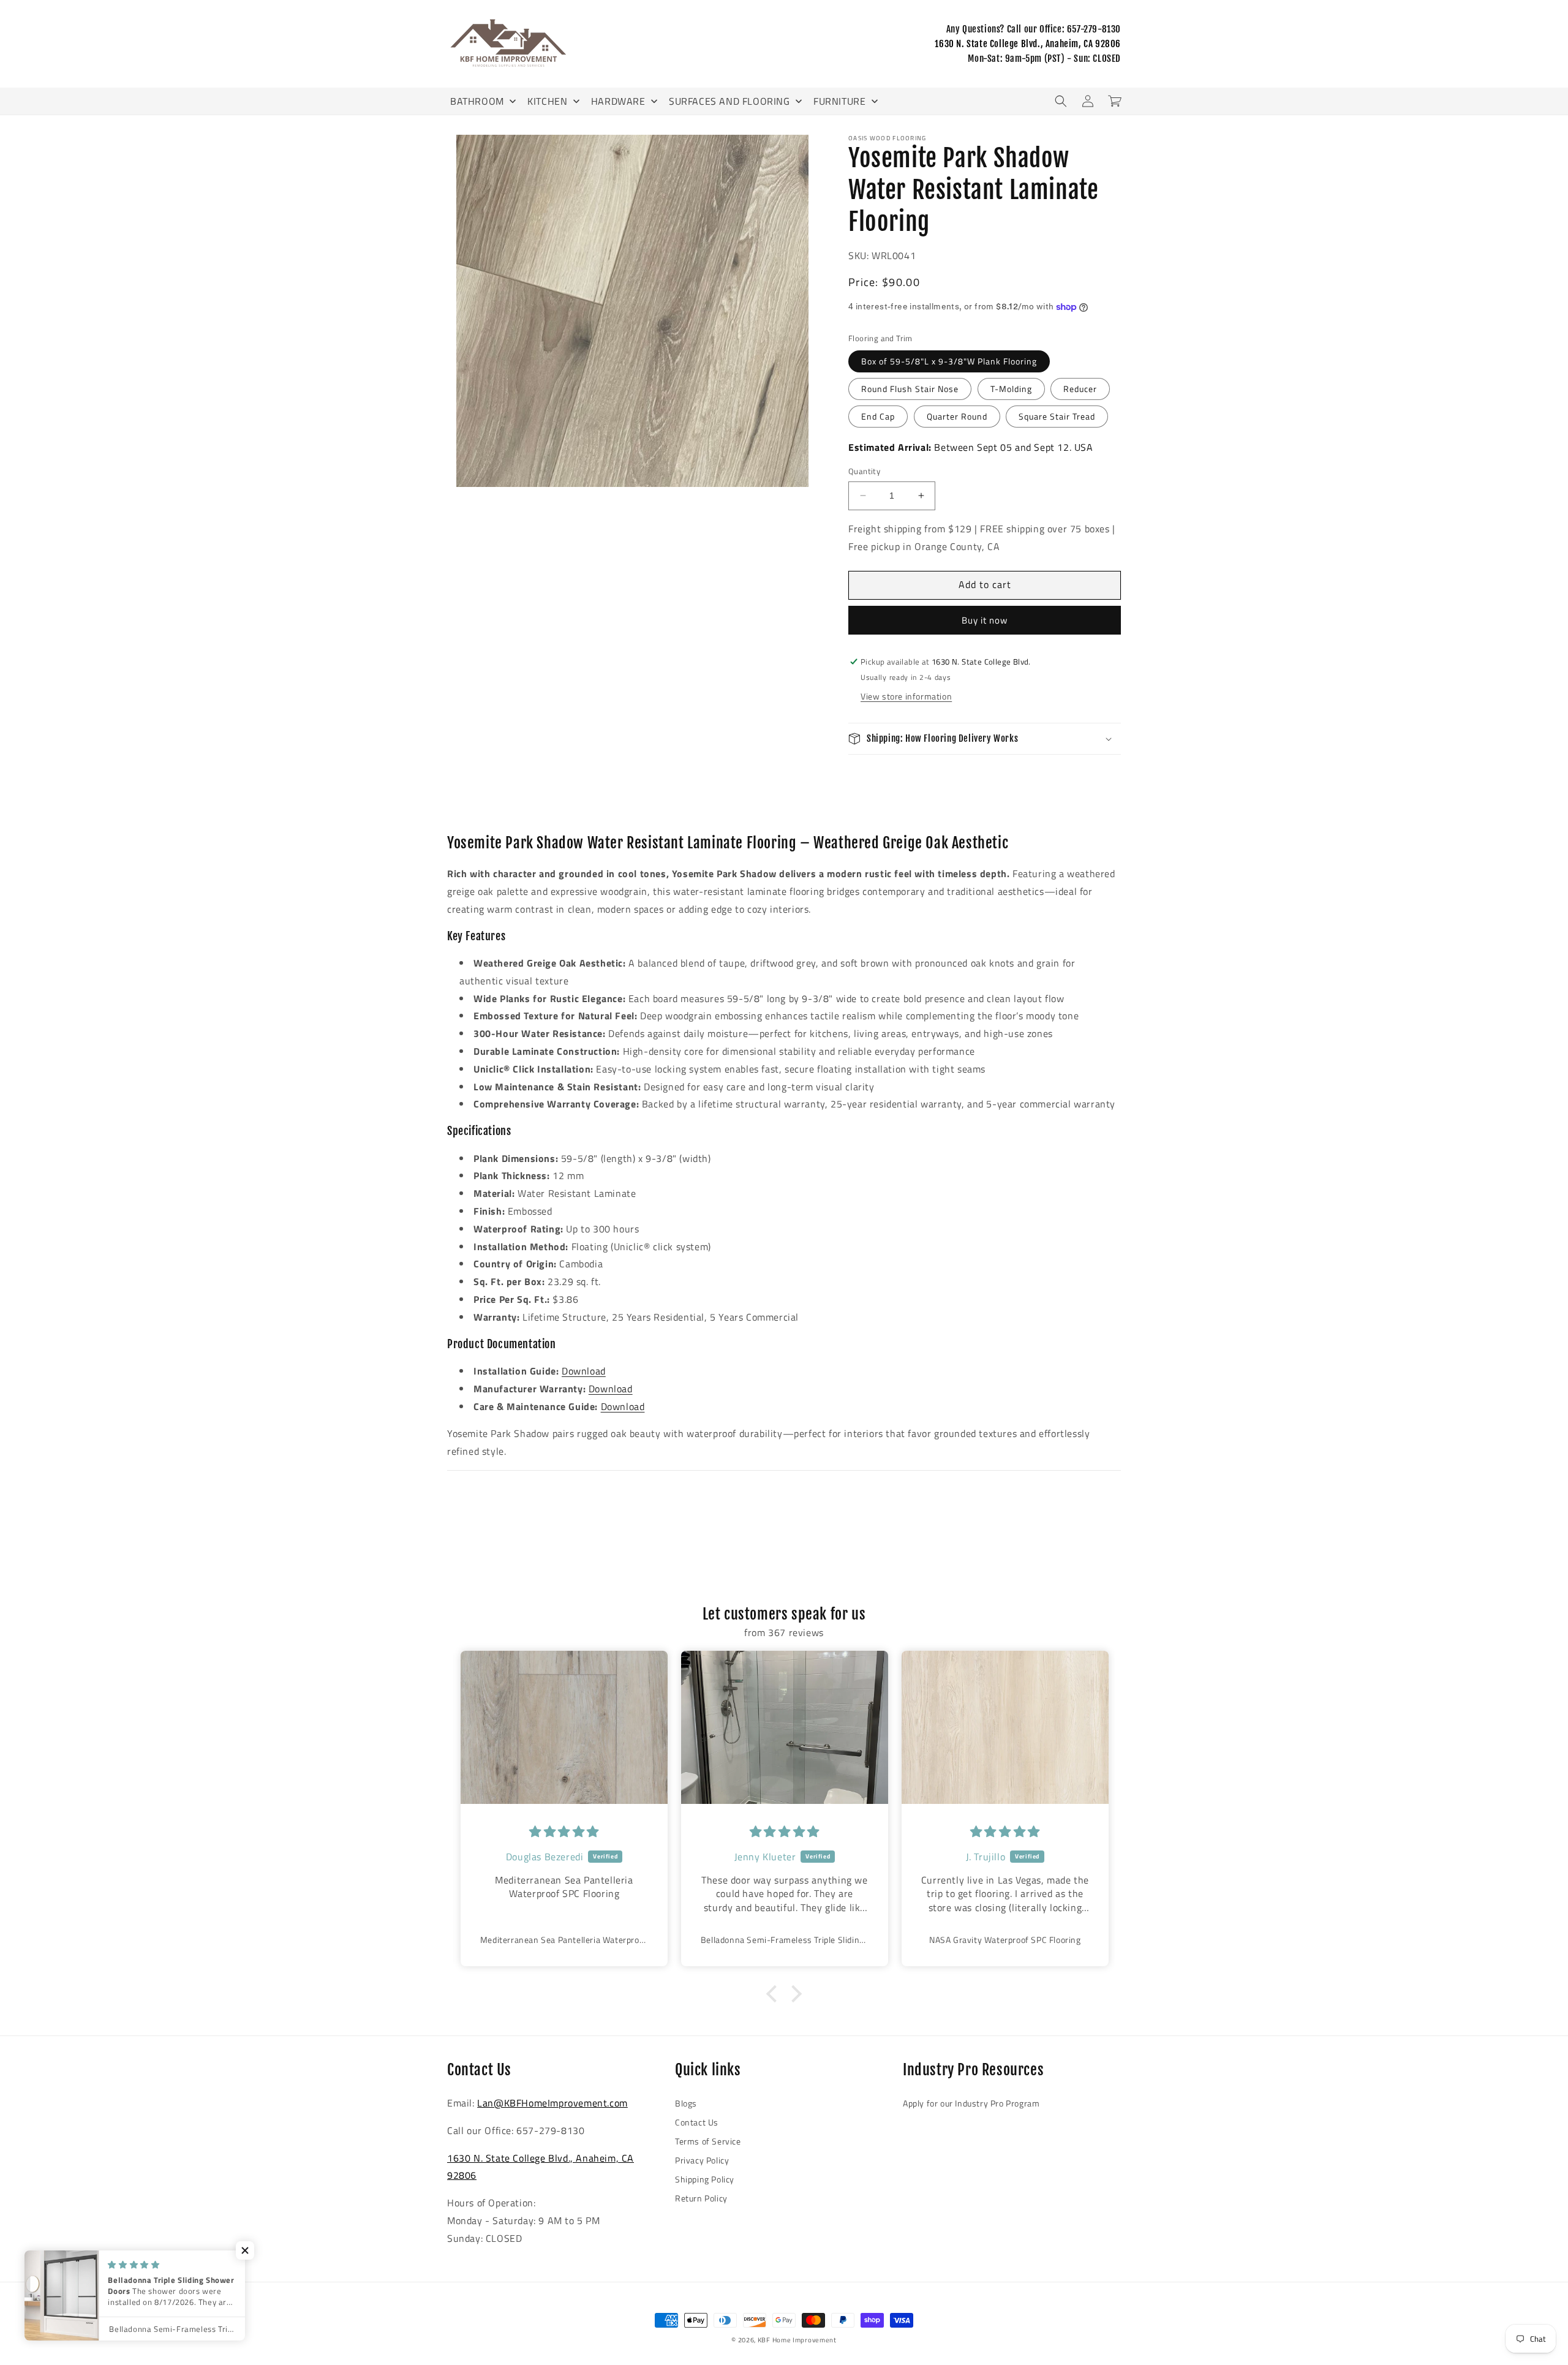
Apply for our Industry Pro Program (971, 2103)
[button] (1061, 101)
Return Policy (701, 2198)
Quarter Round (957, 416)
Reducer (1080, 389)
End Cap (878, 416)
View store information (906, 696)
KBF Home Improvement (797, 2340)
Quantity (864, 471)
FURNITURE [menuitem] (839, 101)
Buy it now (985, 620)
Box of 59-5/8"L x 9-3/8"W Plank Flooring (949, 361)
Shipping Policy (705, 2179)
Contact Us (697, 2122)
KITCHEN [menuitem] (547, 101)
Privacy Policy (702, 2160)
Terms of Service (708, 2141)
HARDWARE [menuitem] (618, 101)
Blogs (686, 2103)
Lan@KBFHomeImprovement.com (552, 2103)
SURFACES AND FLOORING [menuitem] (729, 101)
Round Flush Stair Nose (910, 389)
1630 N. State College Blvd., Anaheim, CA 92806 (1028, 44)
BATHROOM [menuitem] (477, 101)
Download (584, 1371)
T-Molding (1011, 389)
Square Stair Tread (1057, 416)
